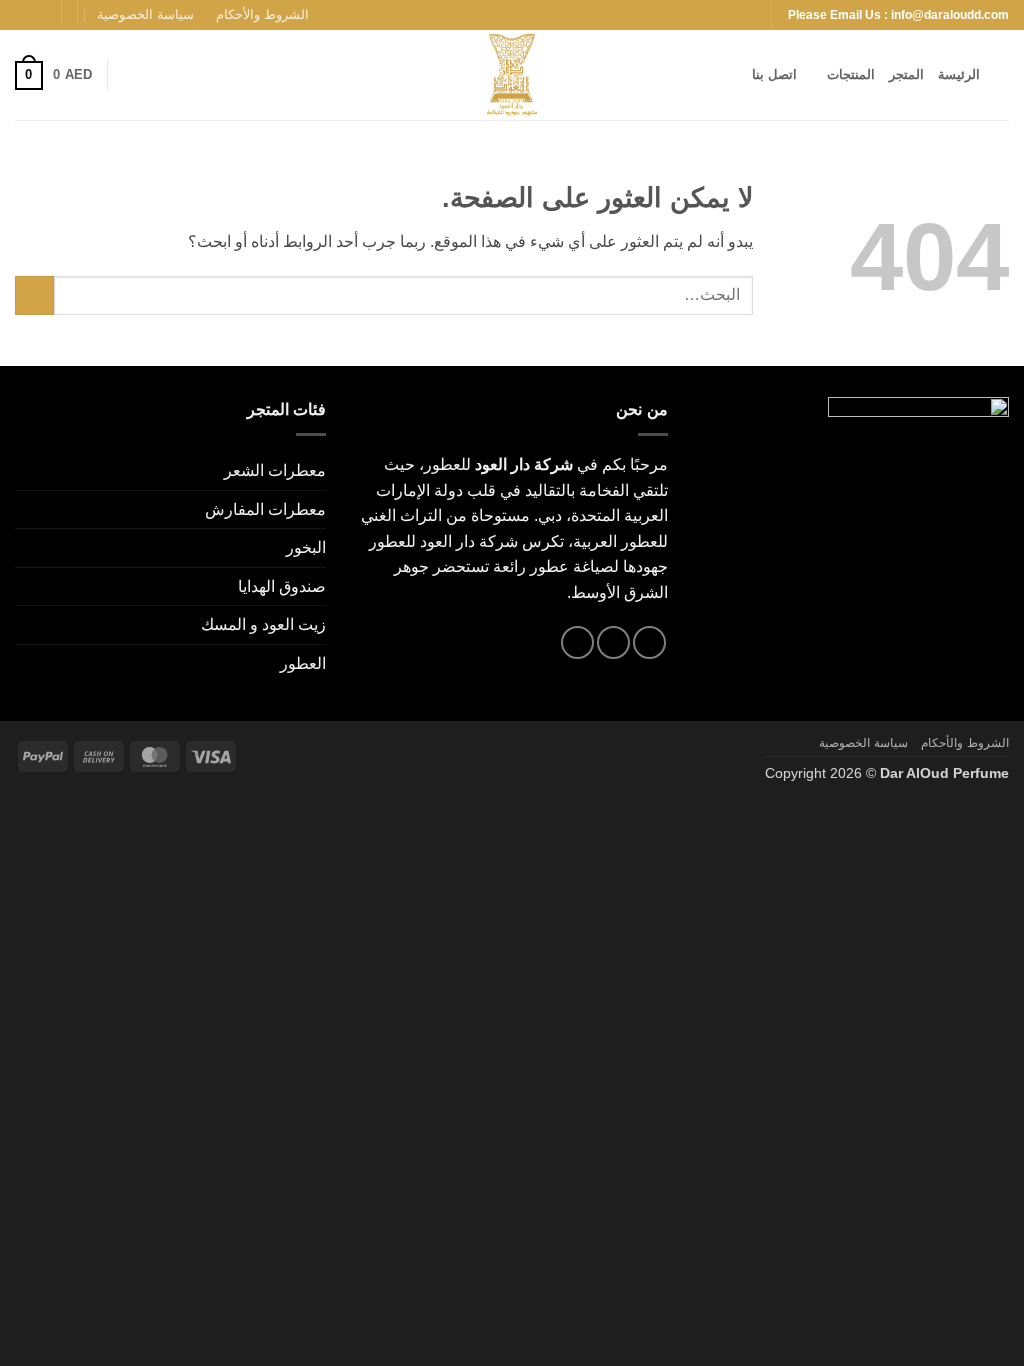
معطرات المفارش (265, 509)
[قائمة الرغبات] (130, 75)
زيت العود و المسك (263, 624)
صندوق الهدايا (282, 586)
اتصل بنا (774, 74)
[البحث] (1001, 75)
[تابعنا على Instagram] (44, 15)
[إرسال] (34, 295)
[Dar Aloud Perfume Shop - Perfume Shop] (512, 75)
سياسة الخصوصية (145, 14)
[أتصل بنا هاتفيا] (577, 642)
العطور (303, 663)
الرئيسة (959, 74)
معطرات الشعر (275, 470)
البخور (306, 547)
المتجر (906, 74)
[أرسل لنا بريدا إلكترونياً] (25, 15)
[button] (53, 76)
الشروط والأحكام (262, 14)
